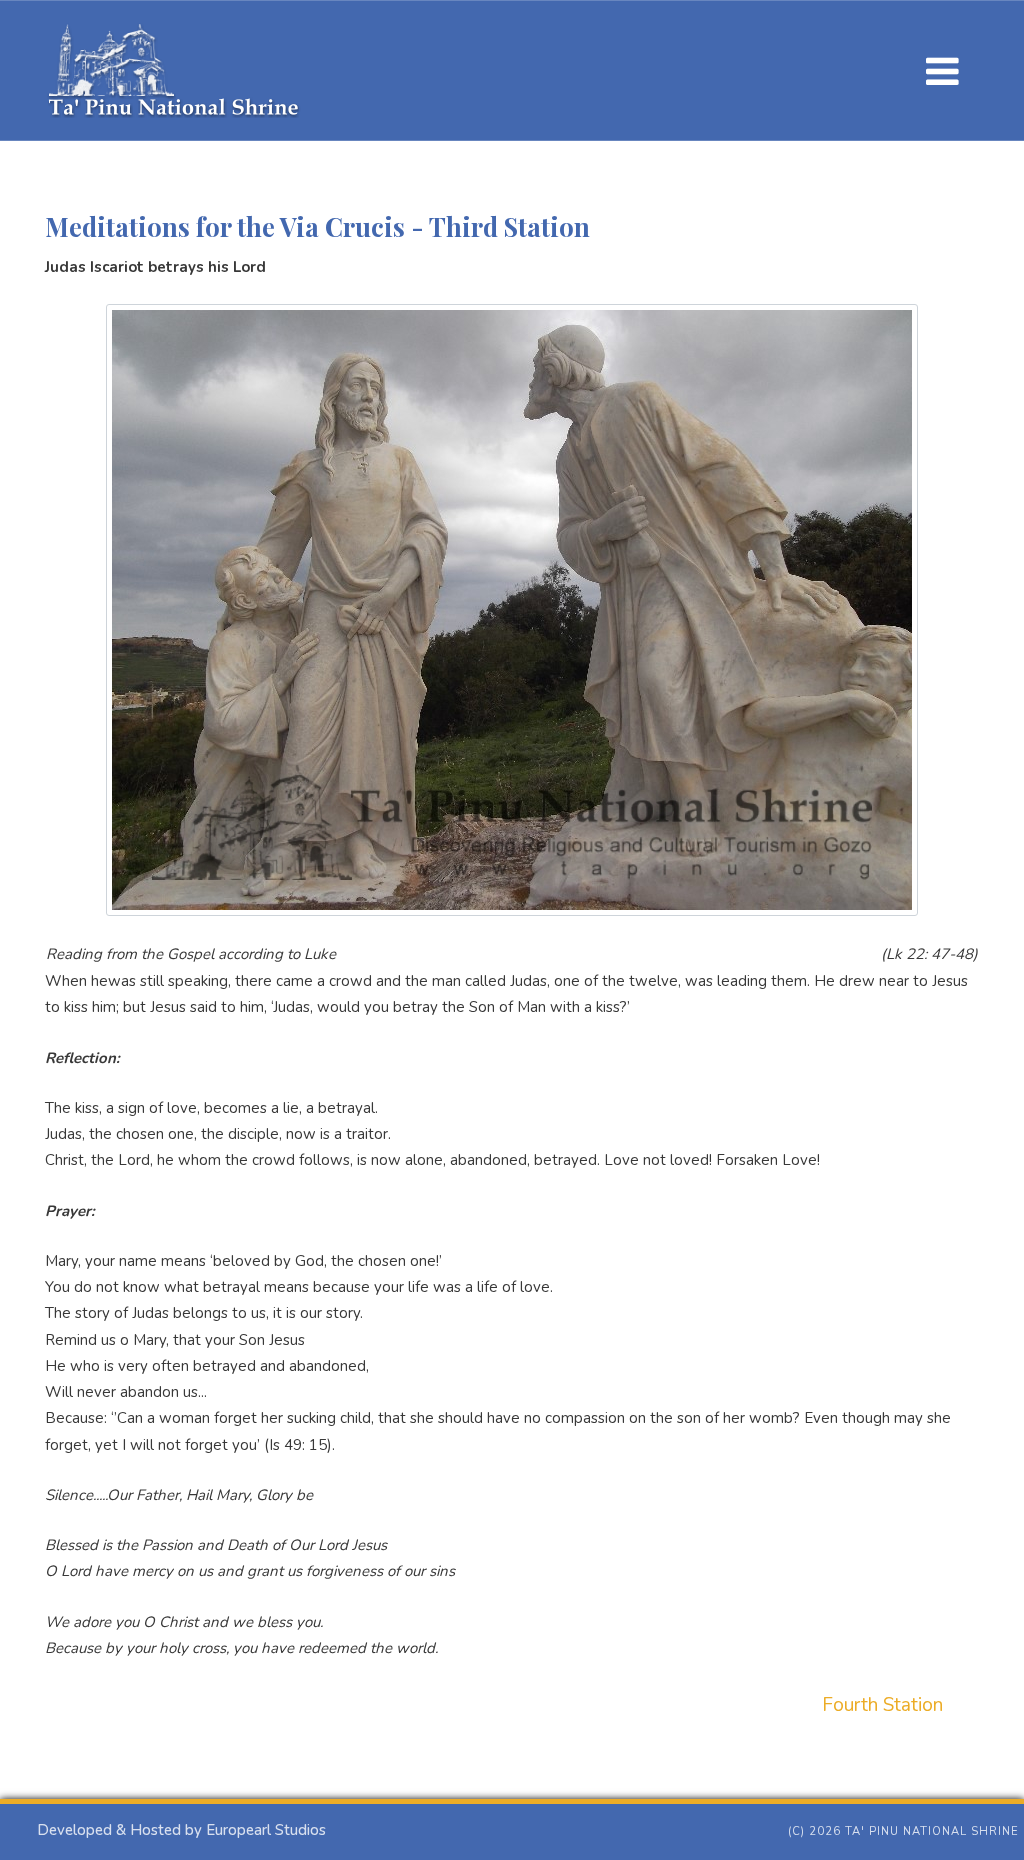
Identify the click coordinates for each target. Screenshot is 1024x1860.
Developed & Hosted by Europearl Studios (181, 1830)
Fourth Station (882, 1705)
